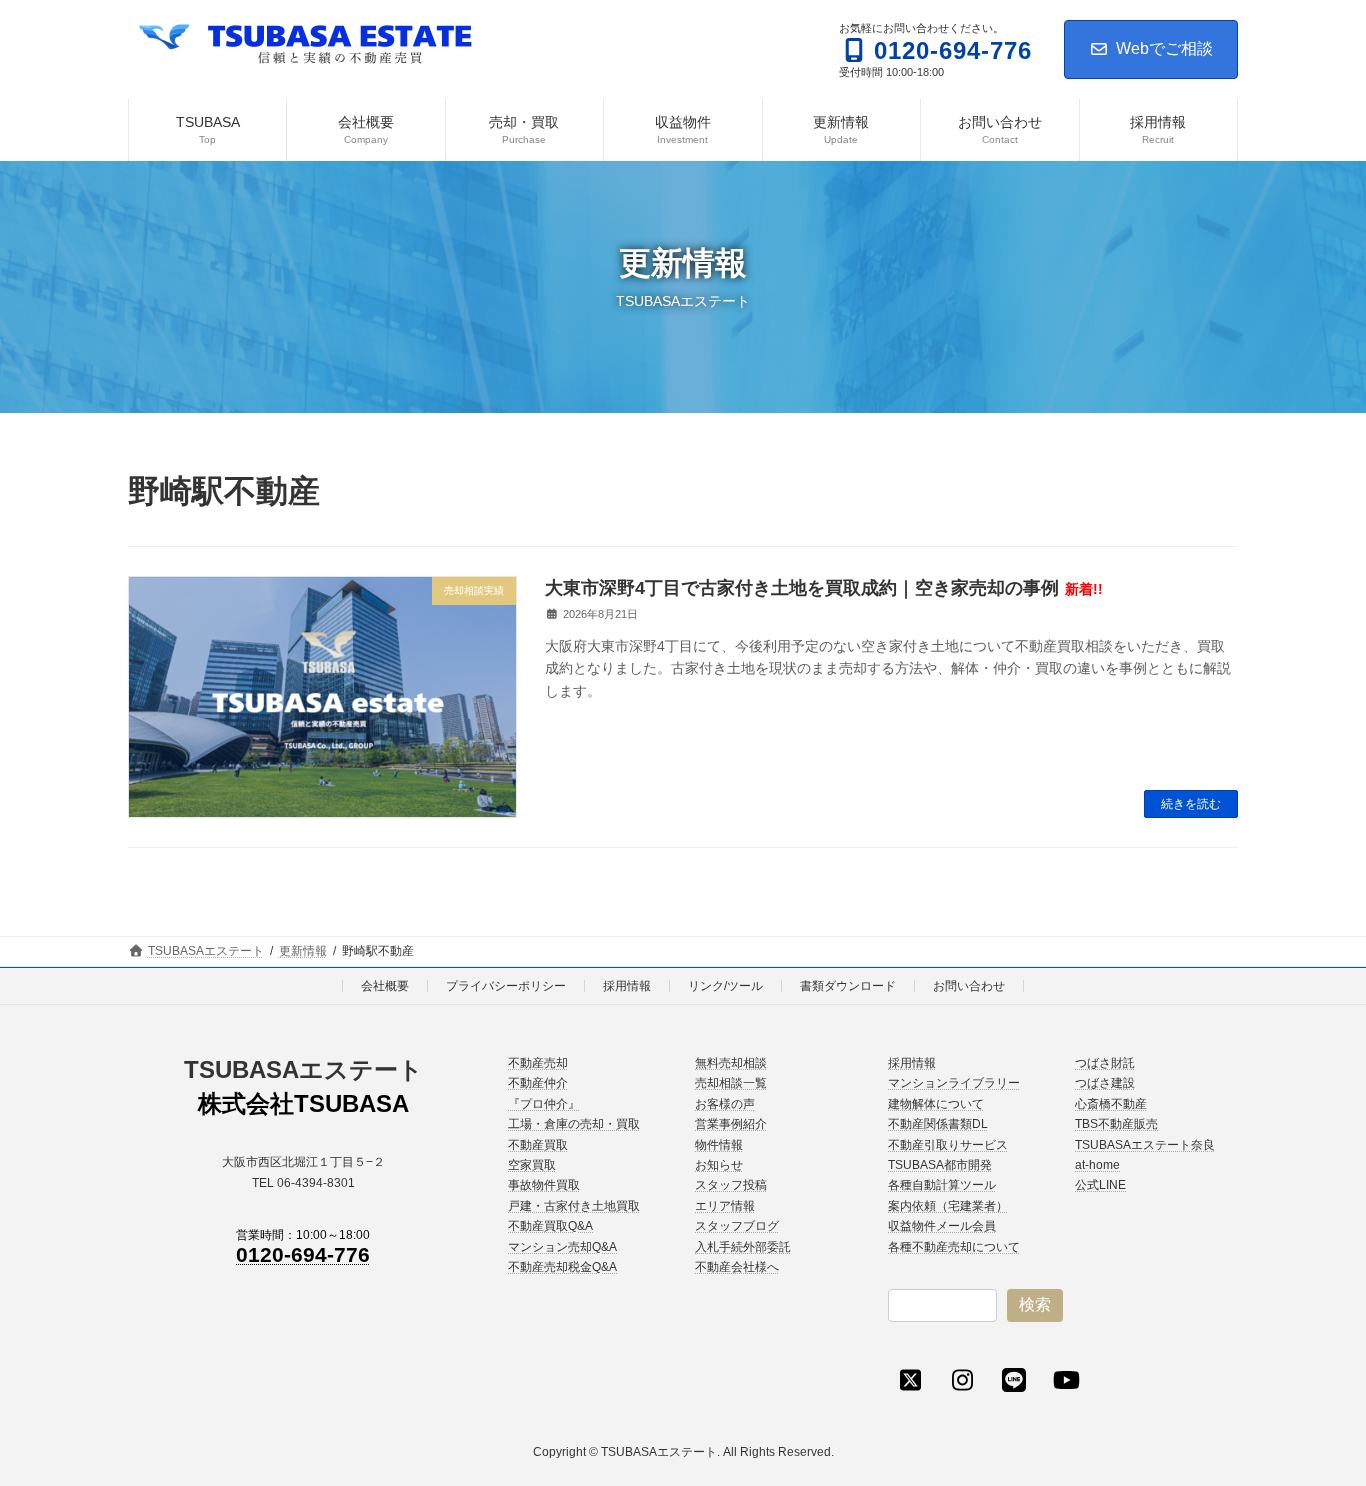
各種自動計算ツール (942, 1185)
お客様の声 (725, 1104)
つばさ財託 (1105, 1063)
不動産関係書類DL (938, 1124)
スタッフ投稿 (731, 1185)
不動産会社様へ (737, 1267)
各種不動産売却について (954, 1246)
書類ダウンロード (848, 986)
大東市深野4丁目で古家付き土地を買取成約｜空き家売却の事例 (824, 588)
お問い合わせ (969, 986)
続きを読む (1191, 804)
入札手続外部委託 (743, 1246)
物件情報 (719, 1144)
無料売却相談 (731, 1063)
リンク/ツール (725, 986)
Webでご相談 (1164, 48)
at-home (1097, 1165)
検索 (1035, 1304)
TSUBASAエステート (303, 1069)
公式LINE (1100, 1185)
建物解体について (936, 1104)
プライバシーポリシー (506, 986)
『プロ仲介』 (544, 1104)
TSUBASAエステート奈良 (1145, 1144)
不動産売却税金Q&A (562, 1267)
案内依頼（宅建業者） (948, 1206)
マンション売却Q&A (562, 1246)
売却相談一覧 (731, 1083)
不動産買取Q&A (550, 1226)
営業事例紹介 (731, 1124)
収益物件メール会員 (942, 1226)
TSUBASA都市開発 (940, 1165)
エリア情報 (725, 1206)
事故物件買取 (544, 1185)
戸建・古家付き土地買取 (574, 1206)
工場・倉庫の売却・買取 (574, 1124)
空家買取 (532, 1165)
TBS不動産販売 (1116, 1124)
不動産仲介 (538, 1083)
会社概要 (385, 986)
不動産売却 (538, 1063)
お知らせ (719, 1165)
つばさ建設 (1105, 1083)
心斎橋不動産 (1111, 1104)
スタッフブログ (737, 1226)
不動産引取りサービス (948, 1144)
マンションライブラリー (954, 1083)
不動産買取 (538, 1144)
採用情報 (627, 986)
